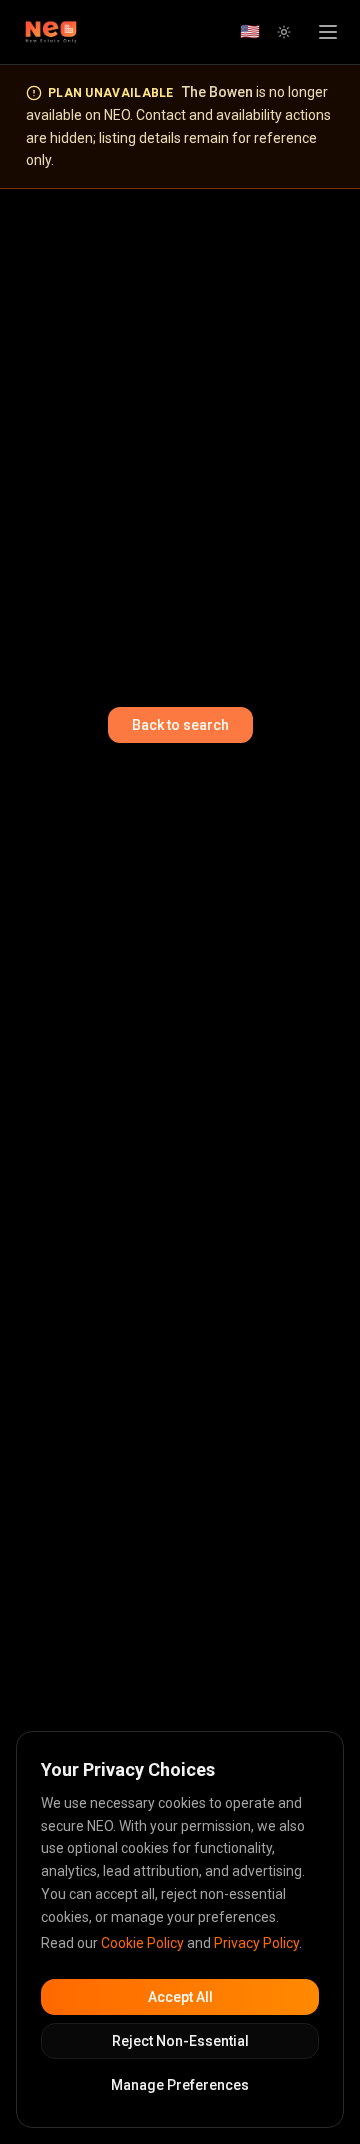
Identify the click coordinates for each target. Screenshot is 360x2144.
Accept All (180, 1997)
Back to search (180, 725)
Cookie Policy (142, 1943)
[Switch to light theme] (284, 32)
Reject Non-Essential (180, 2041)
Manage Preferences (180, 2085)
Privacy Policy (256, 1943)
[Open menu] (328, 32)
